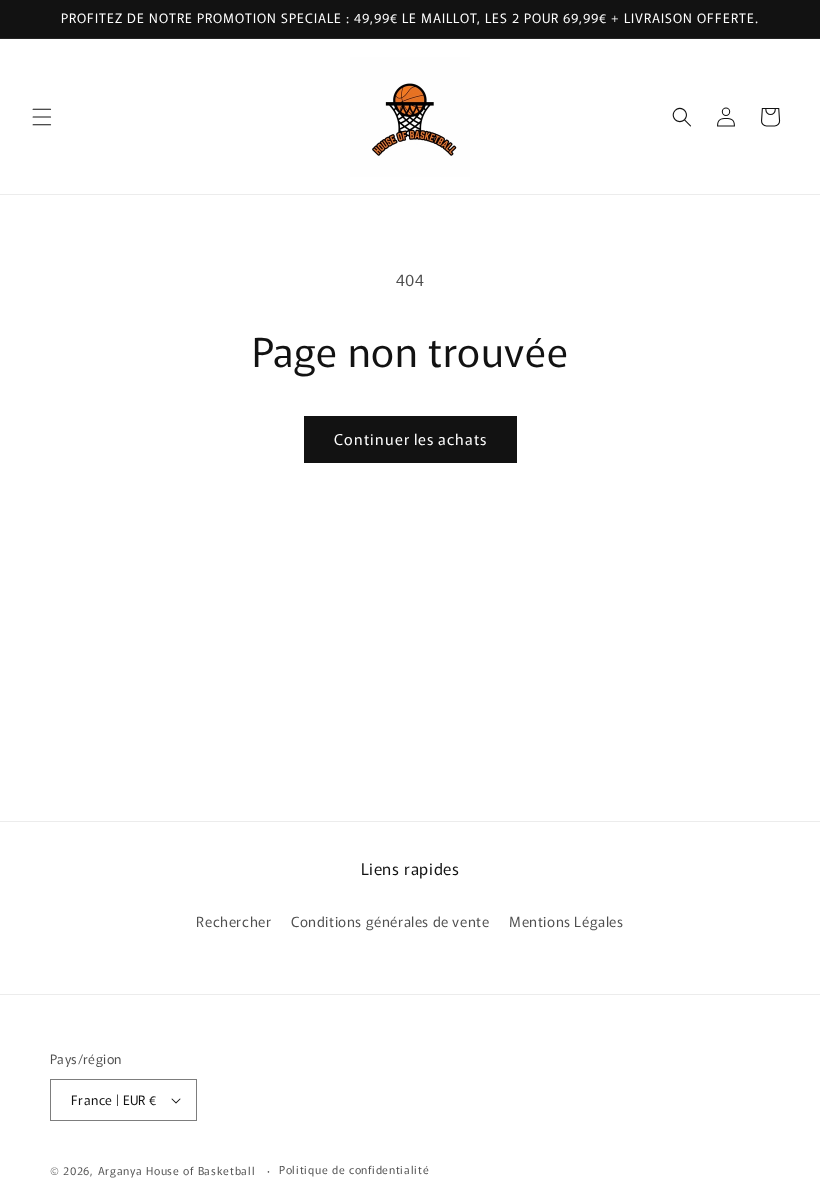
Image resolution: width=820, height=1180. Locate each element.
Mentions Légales (566, 921)
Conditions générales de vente (390, 921)
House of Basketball (202, 1170)
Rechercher (233, 921)
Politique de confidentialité (354, 1169)
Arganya (120, 1170)
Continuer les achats (410, 438)
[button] (42, 117)
